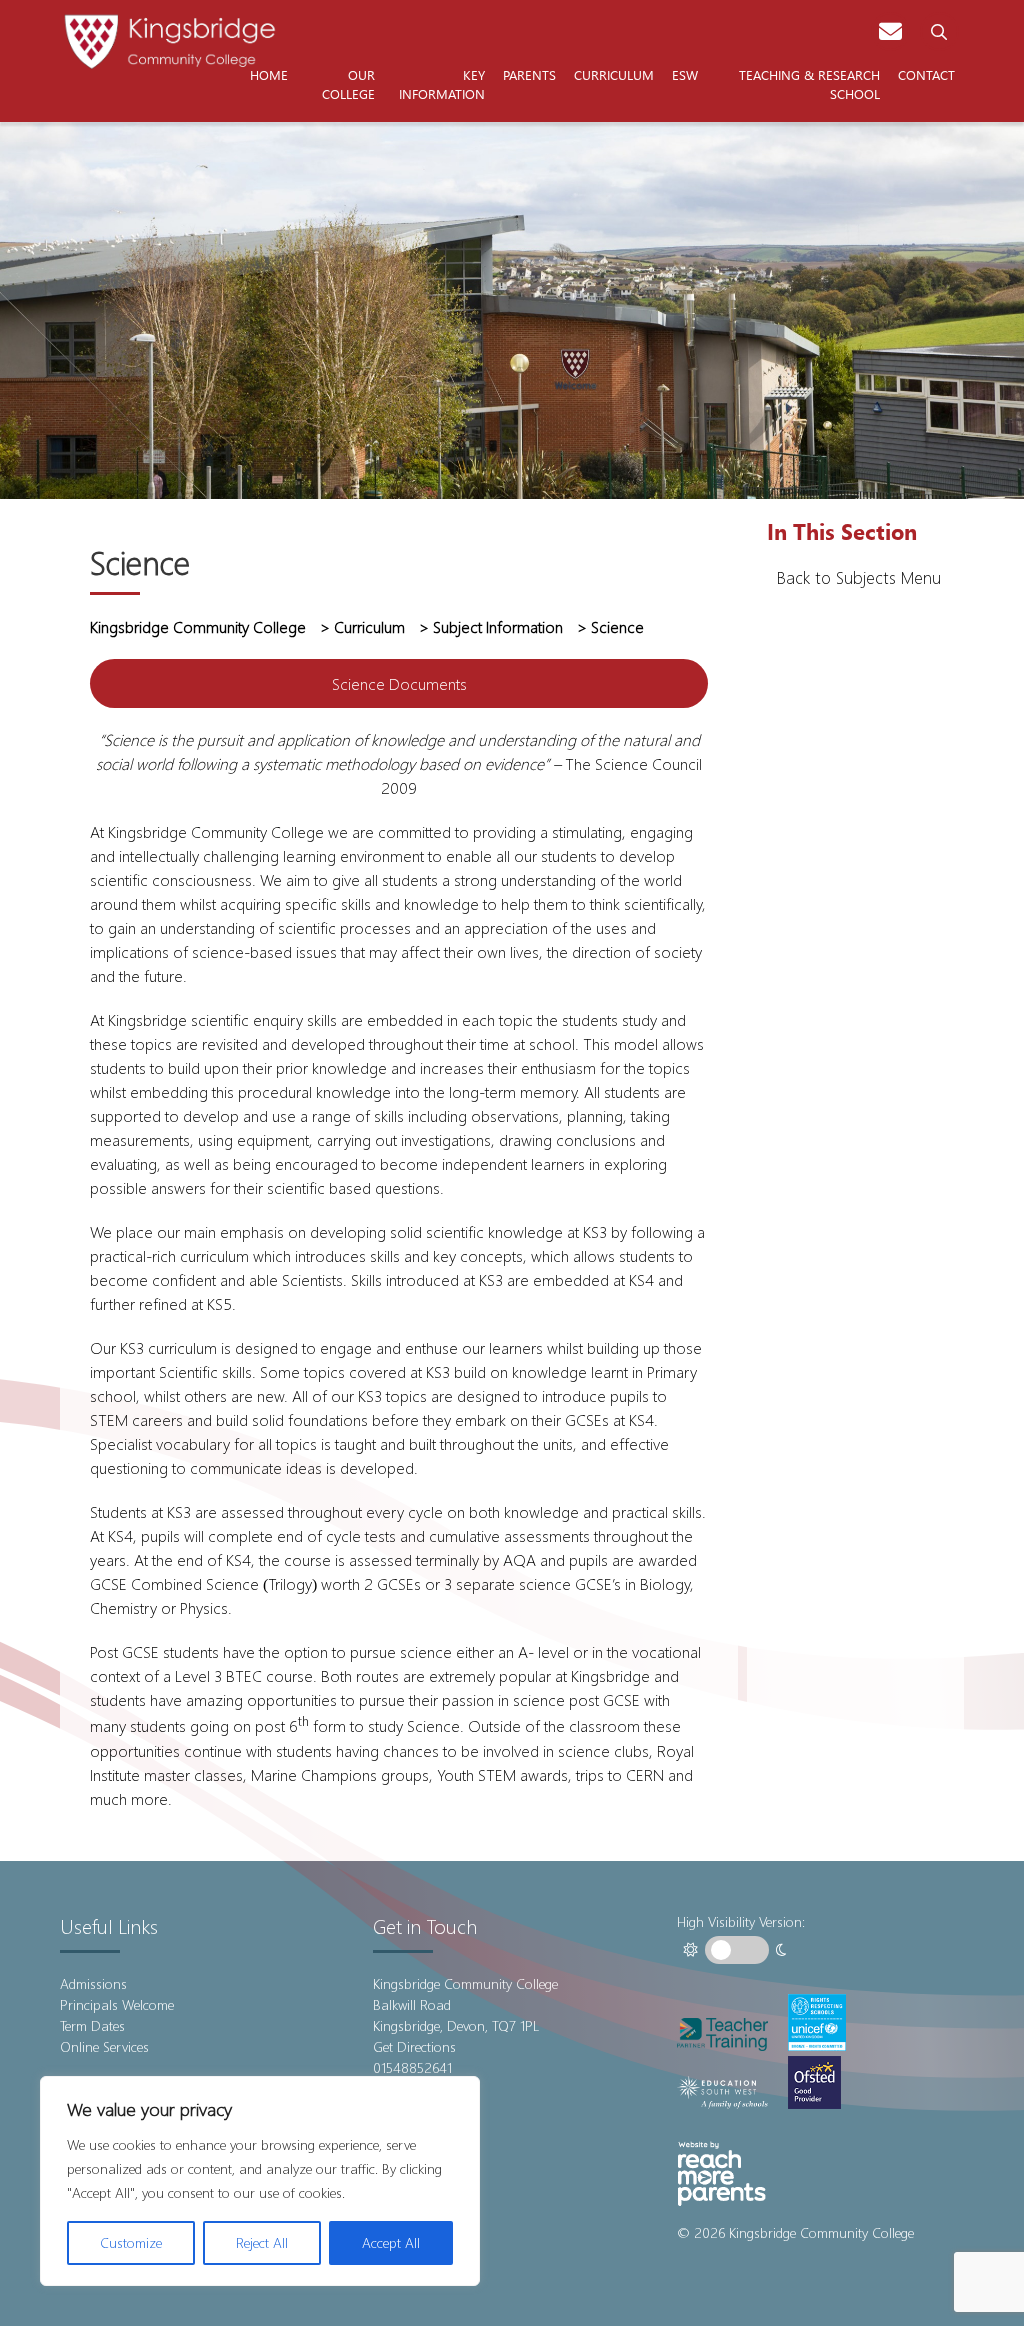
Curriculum (614, 74)
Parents (529, 74)
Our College (348, 84)
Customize (131, 2242)
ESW (685, 74)
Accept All (391, 2242)
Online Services (104, 2046)
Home (269, 74)
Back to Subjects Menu (859, 577)
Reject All (262, 2242)
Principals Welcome (117, 2004)
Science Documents (399, 683)
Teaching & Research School (809, 84)
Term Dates (92, 2025)
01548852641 (412, 2067)
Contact (926, 74)
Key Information (442, 84)
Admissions (93, 1983)
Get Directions (414, 2046)
